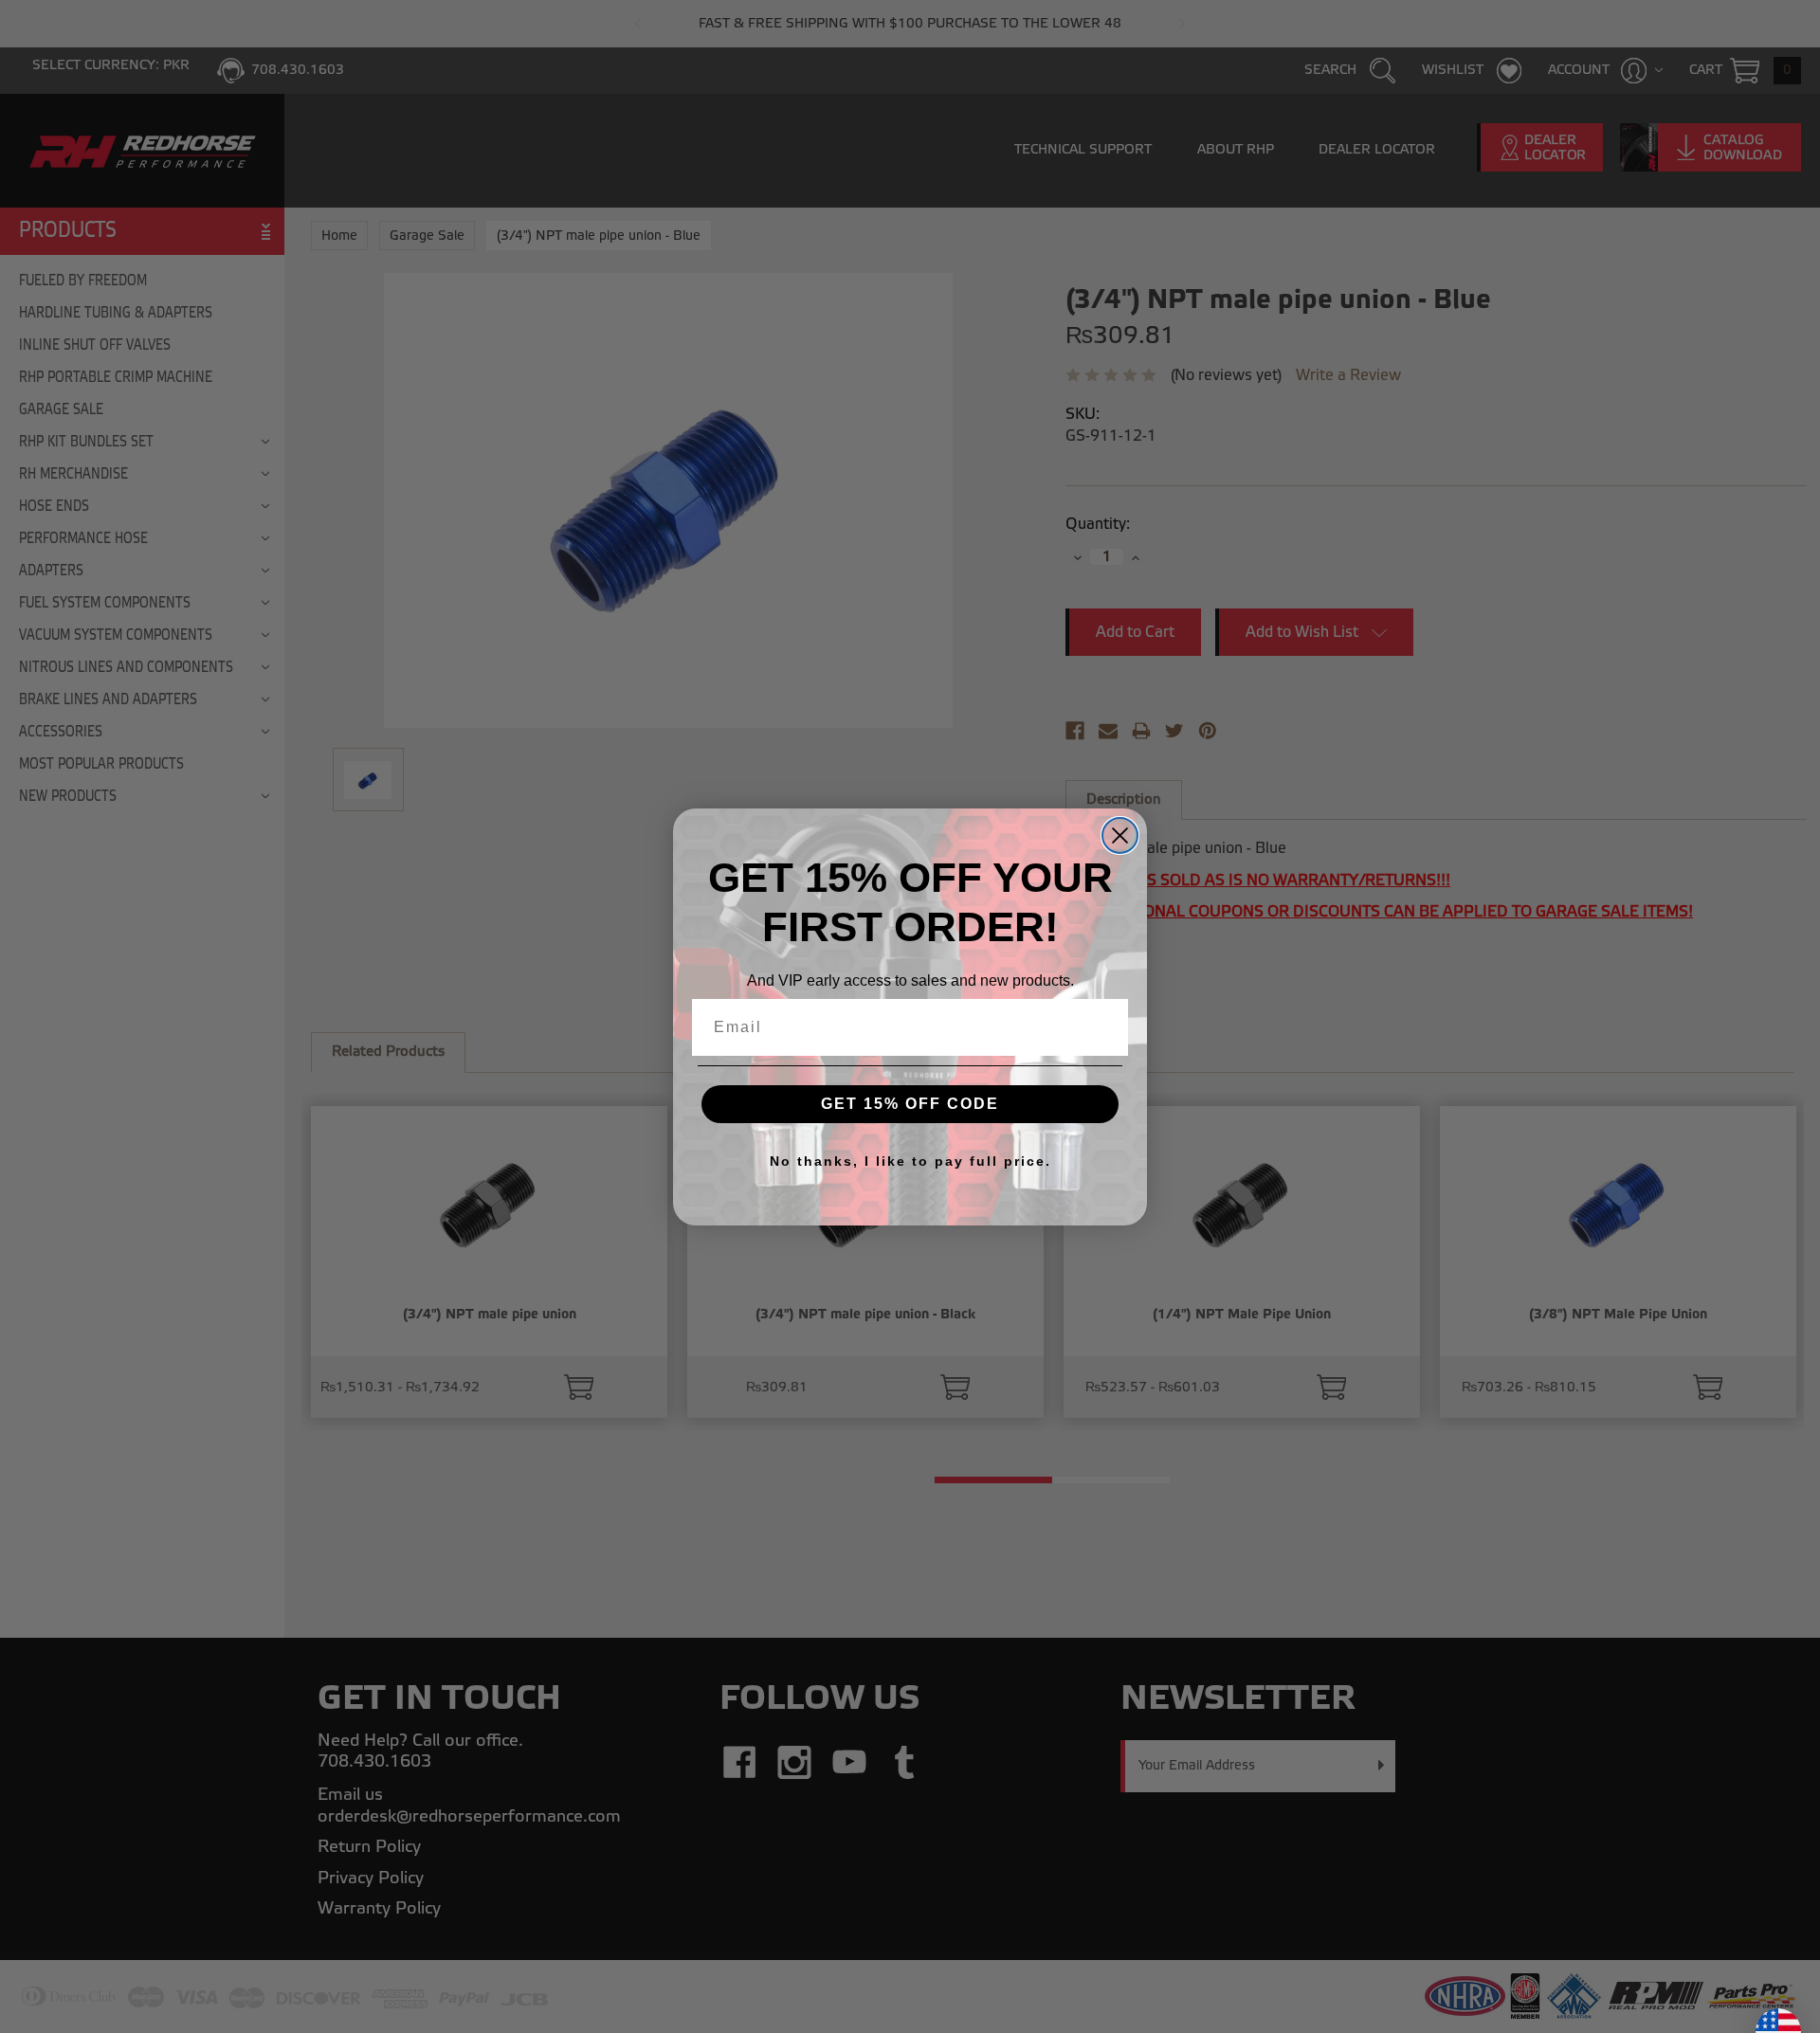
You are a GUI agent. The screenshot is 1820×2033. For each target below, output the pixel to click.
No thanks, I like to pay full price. (910, 1161)
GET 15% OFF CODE (910, 1104)
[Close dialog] (1120, 835)
